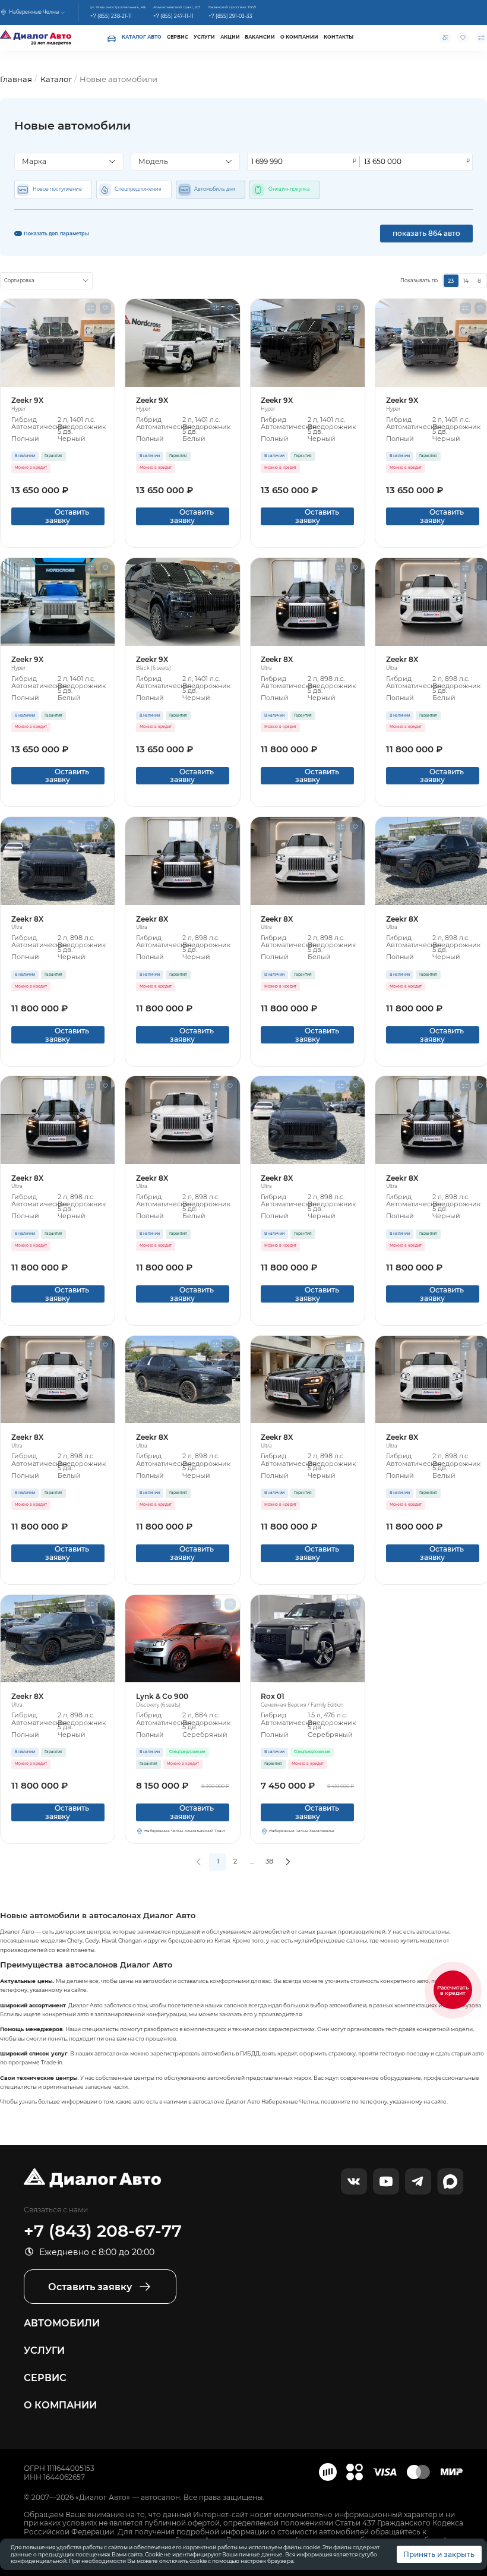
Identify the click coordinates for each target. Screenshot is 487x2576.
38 (269, 1861)
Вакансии (260, 37)
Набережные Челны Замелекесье (302, 1831)
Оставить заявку (58, 516)
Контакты (339, 37)
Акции (230, 37)
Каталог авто (142, 37)
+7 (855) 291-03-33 (230, 16)
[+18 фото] (308, 1639)
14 (466, 281)
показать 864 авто (426, 233)
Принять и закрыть (439, 2554)
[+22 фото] (58, 343)
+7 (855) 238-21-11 (111, 16)
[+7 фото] (58, 861)
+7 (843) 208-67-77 (103, 2231)
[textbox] (66, 162)
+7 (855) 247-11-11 (173, 16)
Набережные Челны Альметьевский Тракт (185, 1831)
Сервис (178, 37)
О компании (299, 37)
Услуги (204, 37)
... (252, 1861)
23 (451, 281)
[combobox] (69, 162)
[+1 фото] (308, 602)
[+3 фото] (182, 1639)
